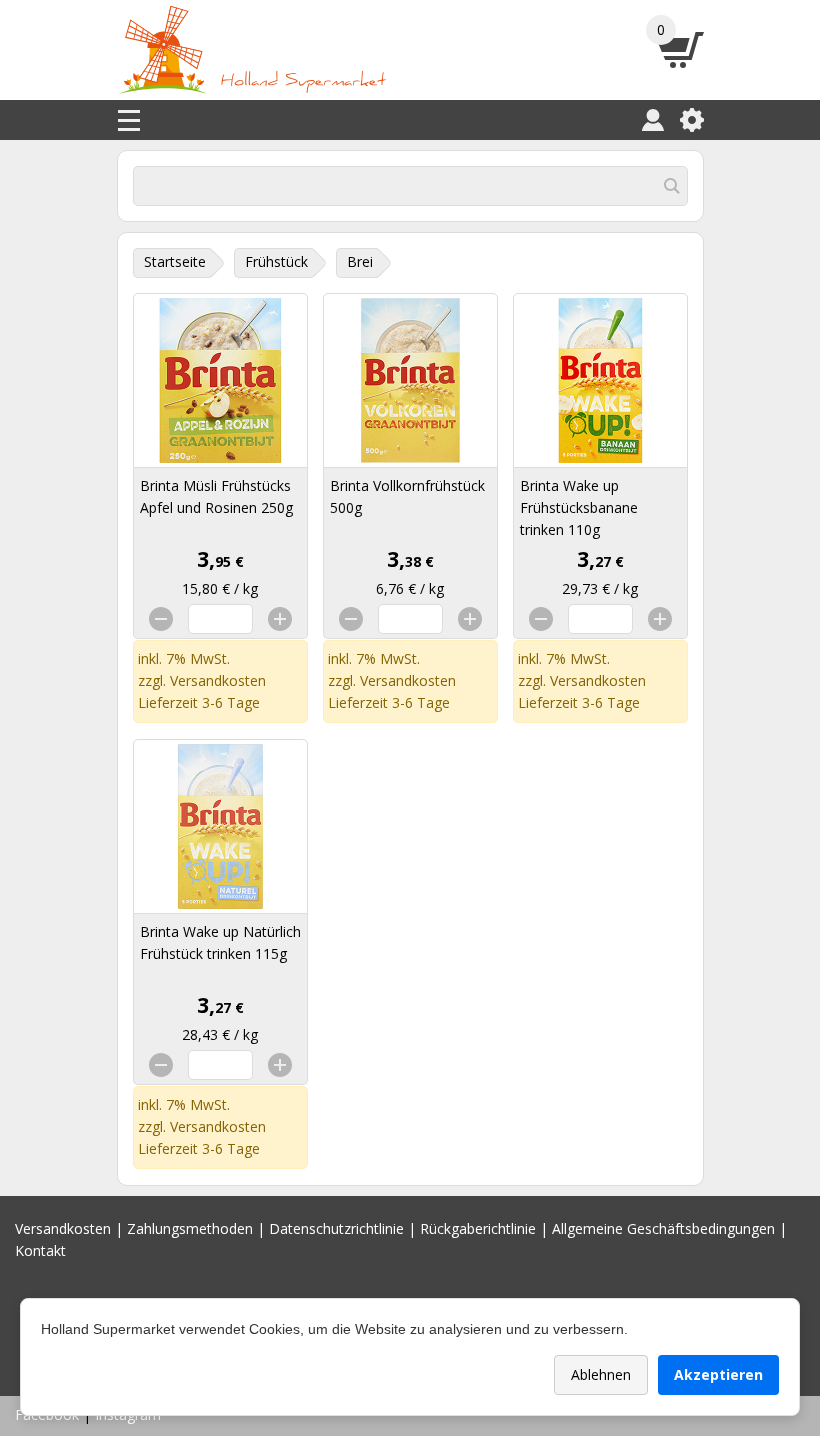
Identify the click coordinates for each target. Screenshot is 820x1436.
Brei (360, 261)
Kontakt (40, 1250)
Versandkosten (218, 680)
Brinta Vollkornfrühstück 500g (407, 496)
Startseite (175, 261)
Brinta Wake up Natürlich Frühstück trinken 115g (220, 942)
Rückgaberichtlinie (478, 1228)
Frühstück (276, 261)
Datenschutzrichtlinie (336, 1228)
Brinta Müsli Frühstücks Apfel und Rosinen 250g (216, 496)
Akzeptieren (718, 1374)
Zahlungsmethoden (190, 1228)
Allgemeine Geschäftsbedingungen (663, 1228)
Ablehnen (601, 1374)
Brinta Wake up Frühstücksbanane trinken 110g (579, 507)
